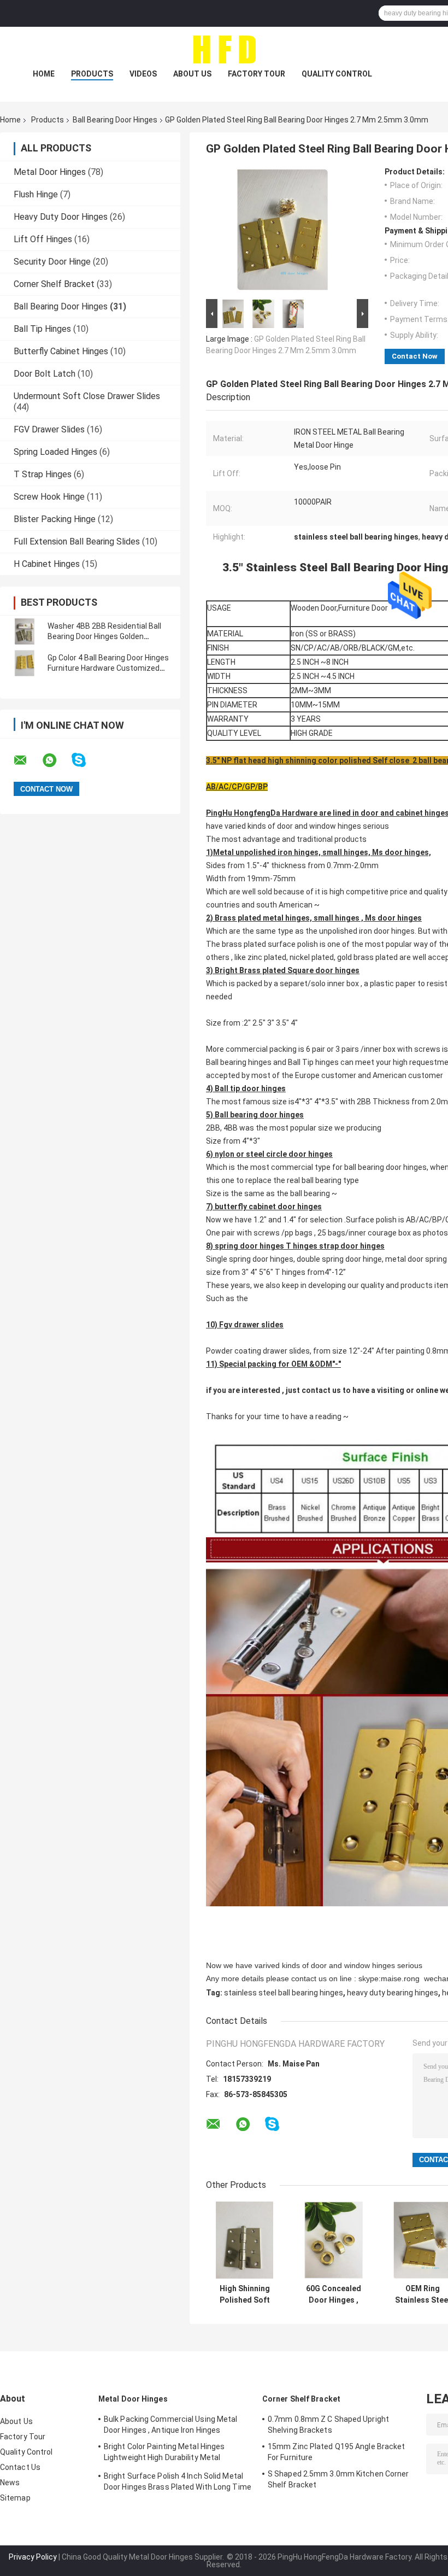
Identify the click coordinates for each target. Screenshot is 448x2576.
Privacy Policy (33, 2557)
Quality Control (337, 74)
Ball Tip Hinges (42, 329)
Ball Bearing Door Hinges (115, 120)
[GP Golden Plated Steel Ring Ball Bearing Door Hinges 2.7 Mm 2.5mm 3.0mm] (282, 232)
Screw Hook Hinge (49, 497)
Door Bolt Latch (45, 374)
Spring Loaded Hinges (55, 452)
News (10, 2483)
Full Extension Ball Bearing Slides (77, 541)
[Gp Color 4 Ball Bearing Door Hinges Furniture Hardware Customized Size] (25, 663)
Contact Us (20, 2467)
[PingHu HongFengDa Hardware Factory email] (27, 760)
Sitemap (15, 2498)
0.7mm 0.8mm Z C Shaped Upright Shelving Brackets (328, 2425)
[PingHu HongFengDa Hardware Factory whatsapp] (56, 760)
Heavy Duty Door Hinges (61, 217)
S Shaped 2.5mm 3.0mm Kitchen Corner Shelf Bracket (338, 2479)
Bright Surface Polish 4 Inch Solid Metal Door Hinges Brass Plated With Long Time (178, 2481)
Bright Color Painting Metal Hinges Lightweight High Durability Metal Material (164, 2454)
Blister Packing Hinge (55, 519)
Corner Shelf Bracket (54, 284)
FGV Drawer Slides (49, 429)
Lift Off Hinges (43, 239)
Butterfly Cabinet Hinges (61, 351)
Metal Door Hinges (50, 172)
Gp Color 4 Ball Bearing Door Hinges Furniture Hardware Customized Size (108, 668)
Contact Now (415, 356)
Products (92, 74)
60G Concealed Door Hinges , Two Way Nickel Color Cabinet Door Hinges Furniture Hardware (334, 2294)
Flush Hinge (36, 194)
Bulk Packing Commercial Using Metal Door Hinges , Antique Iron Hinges (171, 2425)
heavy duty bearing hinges (393, 1993)
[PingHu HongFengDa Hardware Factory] (224, 49)
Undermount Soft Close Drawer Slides (87, 396)
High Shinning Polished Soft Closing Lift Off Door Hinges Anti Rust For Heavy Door (245, 2294)
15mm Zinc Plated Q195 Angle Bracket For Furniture (337, 2452)
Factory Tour (257, 74)
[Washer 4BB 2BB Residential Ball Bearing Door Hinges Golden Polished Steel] (25, 631)
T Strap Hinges (43, 474)
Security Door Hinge (52, 262)
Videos (143, 74)
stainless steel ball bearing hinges (284, 1993)
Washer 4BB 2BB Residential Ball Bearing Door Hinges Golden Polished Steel (104, 636)
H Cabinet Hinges (47, 564)
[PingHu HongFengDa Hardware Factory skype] (86, 760)
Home (44, 74)
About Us (192, 74)
